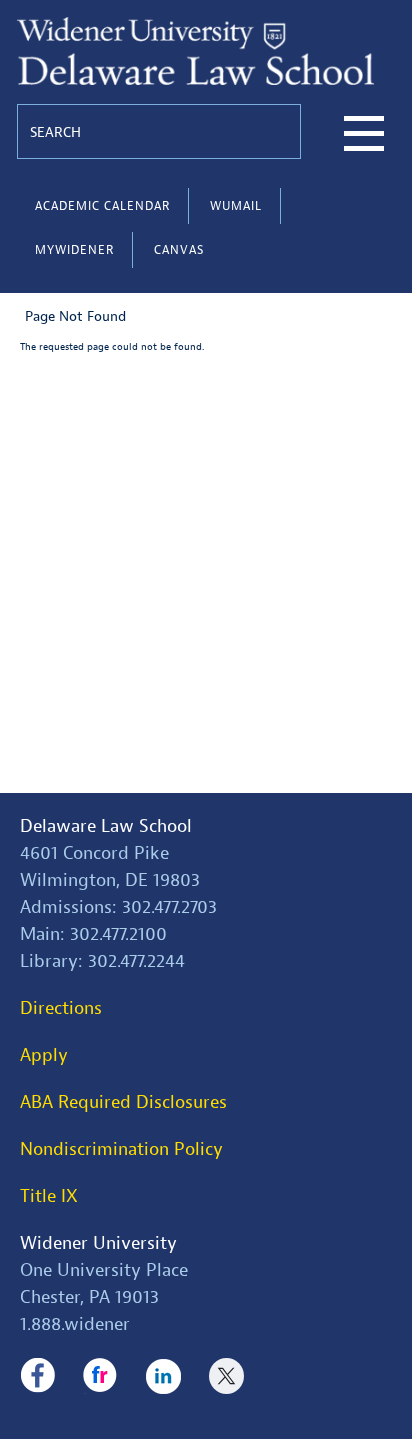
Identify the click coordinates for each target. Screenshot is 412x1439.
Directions (61, 1008)
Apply (44, 1055)
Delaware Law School (106, 826)
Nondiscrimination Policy (121, 1149)
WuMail (236, 206)
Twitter (226, 1376)
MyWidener (74, 250)
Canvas (179, 250)
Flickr (100, 1376)
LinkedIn (163, 1376)
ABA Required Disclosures (123, 1102)
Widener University (98, 1243)
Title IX (49, 1196)
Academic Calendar (102, 206)
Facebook (37, 1376)
